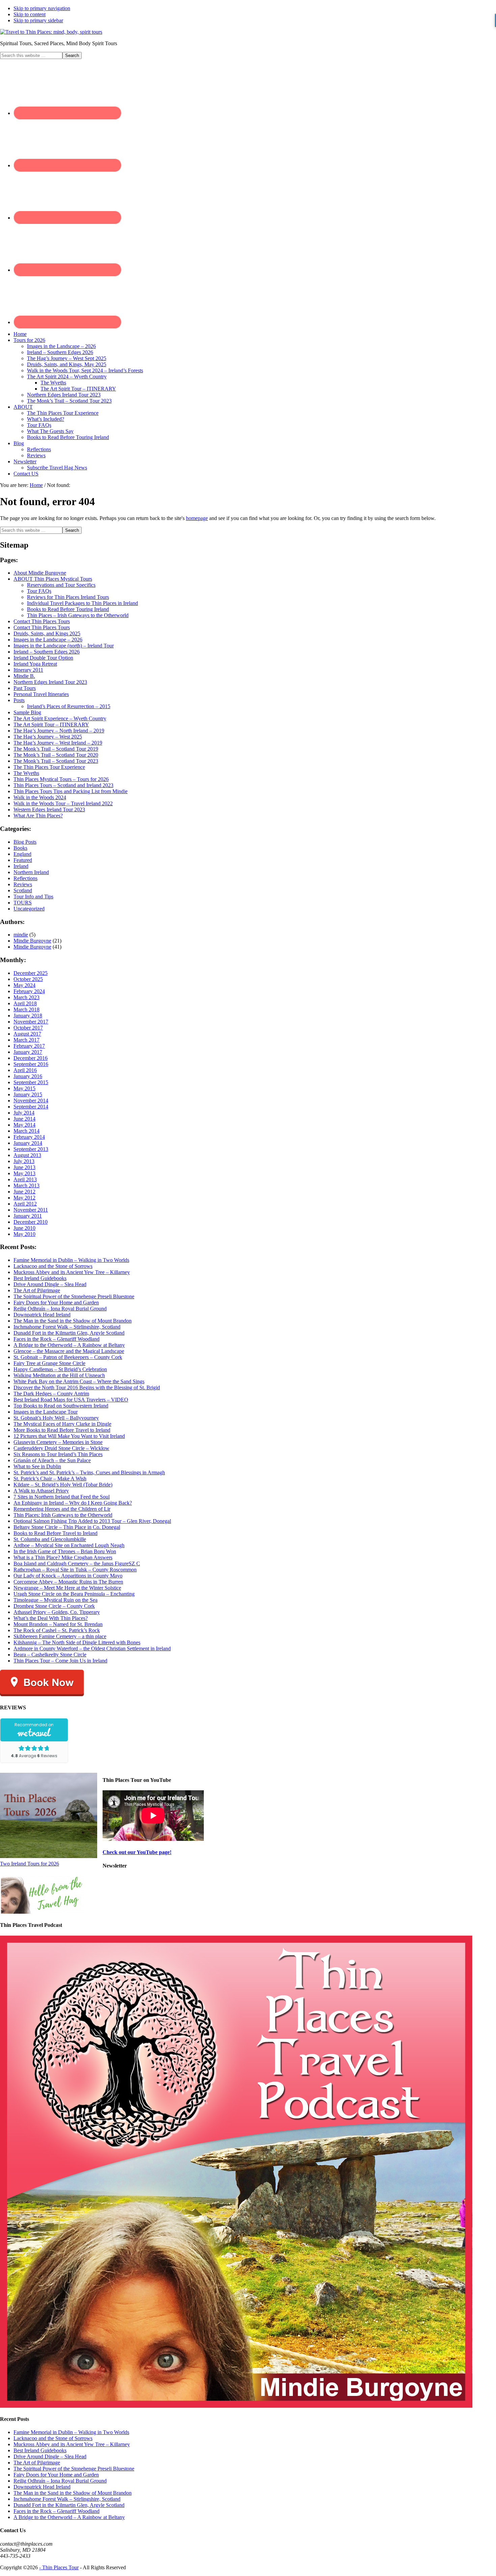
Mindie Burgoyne (32, 941)
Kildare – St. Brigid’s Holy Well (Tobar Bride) (63, 1485)
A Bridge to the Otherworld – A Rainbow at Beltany (69, 1345)
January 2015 (28, 1094)
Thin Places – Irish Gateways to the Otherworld (78, 615)
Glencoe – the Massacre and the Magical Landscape (69, 1351)
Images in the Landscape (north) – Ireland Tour (64, 646)
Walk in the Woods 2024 (40, 797)
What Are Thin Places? (38, 816)
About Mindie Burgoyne (40, 573)
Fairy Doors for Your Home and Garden (56, 1303)
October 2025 (28, 979)
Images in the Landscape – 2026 (48, 640)
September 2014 (31, 1107)
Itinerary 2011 (28, 670)
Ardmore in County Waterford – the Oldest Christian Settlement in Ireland (92, 1648)
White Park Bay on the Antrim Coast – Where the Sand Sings (79, 1381)
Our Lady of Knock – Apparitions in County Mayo (68, 1576)
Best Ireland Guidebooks (40, 1278)
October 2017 (28, 1028)
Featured (23, 860)
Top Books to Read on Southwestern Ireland (61, 1406)
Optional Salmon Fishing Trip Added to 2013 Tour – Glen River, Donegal (92, 1521)
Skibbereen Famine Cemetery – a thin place (60, 1636)
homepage (197, 518)
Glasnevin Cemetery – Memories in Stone (58, 1442)
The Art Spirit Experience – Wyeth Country (60, 718)
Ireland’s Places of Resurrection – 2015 (69, 706)
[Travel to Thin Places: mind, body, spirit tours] (51, 32)
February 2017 (29, 1046)
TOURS (23, 903)
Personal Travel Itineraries (41, 694)
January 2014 (28, 1143)
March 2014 (26, 1131)
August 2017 (27, 1034)
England (22, 854)
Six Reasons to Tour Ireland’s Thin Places (58, 1454)
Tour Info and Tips (33, 896)
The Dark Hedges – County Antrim (51, 1394)
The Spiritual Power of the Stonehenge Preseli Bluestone (74, 1296)
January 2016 (28, 1076)
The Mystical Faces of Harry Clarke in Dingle (62, 1424)
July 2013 (24, 1161)
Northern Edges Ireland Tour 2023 (50, 682)
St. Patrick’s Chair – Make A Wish (50, 1479)
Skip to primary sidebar (38, 20)
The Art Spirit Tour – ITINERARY (51, 725)
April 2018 (25, 1003)
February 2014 (29, 1137)
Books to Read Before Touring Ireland (68, 609)
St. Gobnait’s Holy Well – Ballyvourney (56, 1418)
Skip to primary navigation (42, 8)
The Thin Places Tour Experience (49, 767)
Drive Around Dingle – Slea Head (50, 1284)
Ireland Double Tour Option (43, 658)
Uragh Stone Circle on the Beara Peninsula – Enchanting (74, 1594)
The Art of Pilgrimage (37, 1290)
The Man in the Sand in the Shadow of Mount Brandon (73, 1321)
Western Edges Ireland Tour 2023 (49, 809)
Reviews (23, 884)
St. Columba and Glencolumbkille (50, 1539)
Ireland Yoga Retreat (35, 664)
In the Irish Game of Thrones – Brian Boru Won (65, 1551)
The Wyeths (26, 773)
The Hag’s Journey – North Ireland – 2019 (59, 731)
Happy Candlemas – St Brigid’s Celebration (60, 1369)
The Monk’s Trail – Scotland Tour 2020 (56, 755)
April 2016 (25, 1070)
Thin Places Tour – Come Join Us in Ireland (60, 1661)
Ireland (21, 866)
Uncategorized (29, 909)
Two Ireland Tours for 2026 (30, 1864)
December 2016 (31, 1058)
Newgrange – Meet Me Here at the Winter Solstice (67, 1588)
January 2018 (28, 1016)
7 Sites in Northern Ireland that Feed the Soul (62, 1497)
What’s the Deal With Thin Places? (51, 1618)
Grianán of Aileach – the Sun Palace (52, 1460)
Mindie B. (24, 676)
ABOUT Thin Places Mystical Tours (53, 579)
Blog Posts (25, 842)
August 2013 (27, 1155)
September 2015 (31, 1082)
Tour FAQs (39, 591)
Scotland (23, 890)
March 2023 (26, 997)
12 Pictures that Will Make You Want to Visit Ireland (69, 1436)
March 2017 (26, 1040)
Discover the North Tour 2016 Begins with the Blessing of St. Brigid (87, 1387)
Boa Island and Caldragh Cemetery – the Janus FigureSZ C (77, 1564)
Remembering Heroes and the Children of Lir (62, 1509)
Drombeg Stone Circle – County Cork (54, 1606)
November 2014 (31, 1101)
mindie (21, 935)
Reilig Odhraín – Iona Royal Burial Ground (60, 1309)
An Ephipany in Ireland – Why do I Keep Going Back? (73, 1503)
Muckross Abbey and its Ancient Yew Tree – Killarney (72, 1272)
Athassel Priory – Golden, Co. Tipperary (57, 1612)
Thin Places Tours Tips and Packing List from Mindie (71, 791)
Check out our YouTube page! (137, 1852)
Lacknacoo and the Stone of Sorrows (53, 1266)
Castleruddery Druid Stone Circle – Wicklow (61, 1448)
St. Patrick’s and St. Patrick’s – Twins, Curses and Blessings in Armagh (89, 1472)
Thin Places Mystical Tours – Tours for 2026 (61, 779)
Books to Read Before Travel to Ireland (56, 1533)
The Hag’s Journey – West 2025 (48, 737)
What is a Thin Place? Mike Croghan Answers (63, 1557)
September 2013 (31, 1149)
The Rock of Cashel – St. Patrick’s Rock (57, 1630)
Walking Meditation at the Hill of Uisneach (59, 1375)
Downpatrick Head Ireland (42, 1315)
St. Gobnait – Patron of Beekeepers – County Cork (68, 1357)
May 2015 (24, 1088)
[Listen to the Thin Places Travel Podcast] (236, 2406)
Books (20, 848)
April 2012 (25, 1204)
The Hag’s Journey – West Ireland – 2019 (58, 743)
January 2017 (28, 1052)
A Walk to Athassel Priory (41, 1491)
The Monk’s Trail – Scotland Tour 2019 (56, 749)
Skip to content (30, 14)
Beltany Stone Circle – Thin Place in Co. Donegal (67, 1527)
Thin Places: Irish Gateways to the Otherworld (63, 1515)
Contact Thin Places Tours (42, 621)
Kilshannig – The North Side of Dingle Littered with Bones (77, 1642)
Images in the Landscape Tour (46, 1412)
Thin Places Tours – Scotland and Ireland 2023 (63, 785)
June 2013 (24, 1167)
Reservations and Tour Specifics (61, 585)
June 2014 (24, 1119)
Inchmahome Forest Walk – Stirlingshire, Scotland (67, 1327)
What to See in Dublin (37, 1466)
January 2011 (28, 1216)
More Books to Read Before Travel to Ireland (62, 1430)
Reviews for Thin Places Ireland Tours (68, 597)
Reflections (25, 878)
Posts (19, 700)
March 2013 (26, 1185)
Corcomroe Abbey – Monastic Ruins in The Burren (68, 1582)
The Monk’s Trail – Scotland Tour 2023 (56, 761)
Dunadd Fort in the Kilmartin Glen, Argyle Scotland (69, 1333)
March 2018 (26, 1009)
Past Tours (25, 688)
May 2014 (24, 1125)
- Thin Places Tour (59, 2567)
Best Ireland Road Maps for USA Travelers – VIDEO (71, 1400)
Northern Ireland (31, 872)
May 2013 (24, 1173)
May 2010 (24, 1234)
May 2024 (24, 985)
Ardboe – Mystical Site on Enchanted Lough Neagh (69, 1545)
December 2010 (31, 1222)
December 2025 (31, 973)
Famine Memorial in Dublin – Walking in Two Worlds (71, 1260)
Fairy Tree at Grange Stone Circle (49, 1363)
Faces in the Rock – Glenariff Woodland (57, 1339)
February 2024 (29, 991)
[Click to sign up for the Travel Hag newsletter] (42, 1912)
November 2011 (31, 1210)
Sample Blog (27, 712)
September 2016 (31, 1064)
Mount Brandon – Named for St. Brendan (58, 1624)
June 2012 (24, 1192)
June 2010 (24, 1228)
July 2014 (24, 1113)
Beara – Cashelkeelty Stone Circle (50, 1655)
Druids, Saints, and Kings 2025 (47, 633)
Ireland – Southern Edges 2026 (47, 652)
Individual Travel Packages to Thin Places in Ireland (82, 603)
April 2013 (25, 1179)
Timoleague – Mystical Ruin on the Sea (56, 1600)
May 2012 (24, 1198)
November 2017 (31, 1022)
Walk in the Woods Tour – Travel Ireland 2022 (63, 803)
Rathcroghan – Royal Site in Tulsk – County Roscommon (75, 1570)
